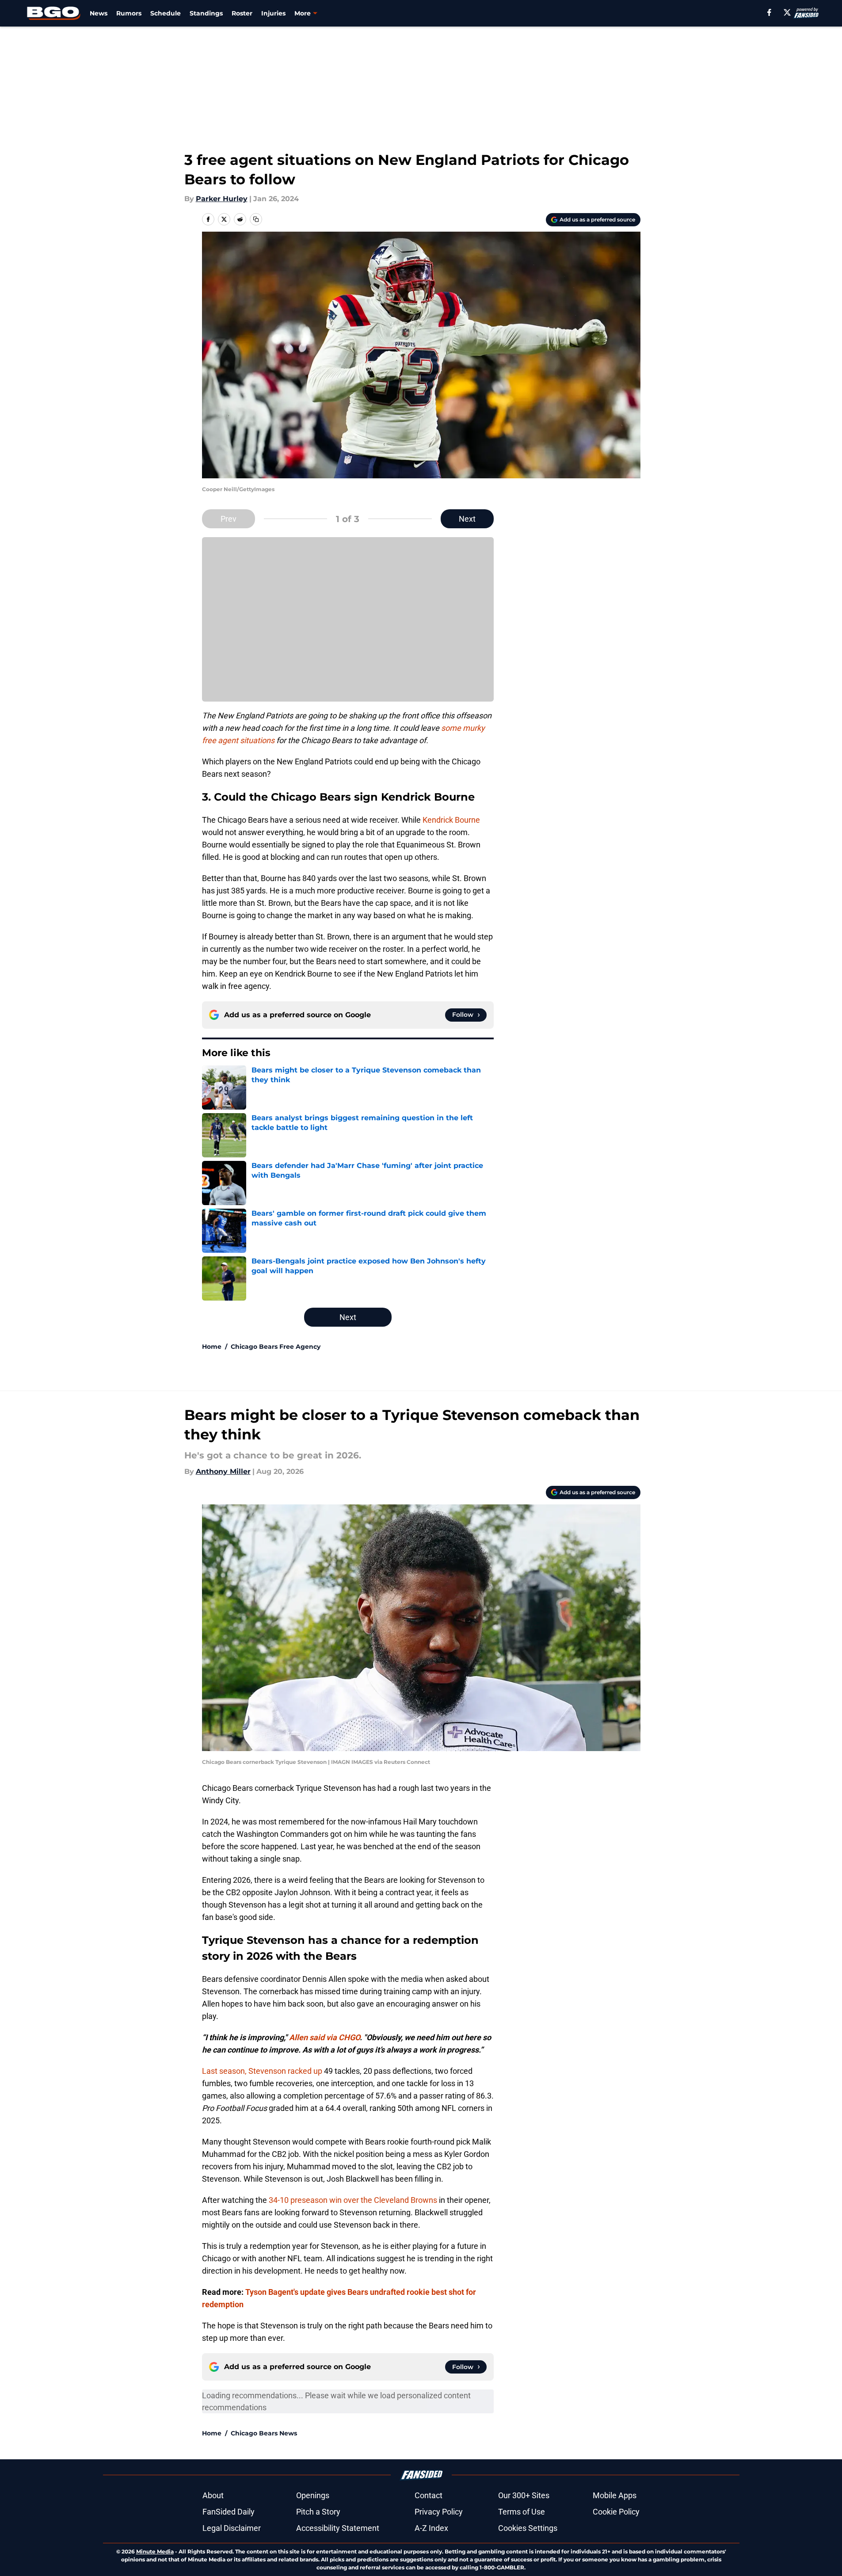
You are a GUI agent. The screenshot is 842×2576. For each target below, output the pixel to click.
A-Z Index (431, 2528)
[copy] (256, 219)
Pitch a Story (318, 2512)
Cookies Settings (528, 2528)
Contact (429, 2495)
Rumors (129, 13)
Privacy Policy (439, 2512)
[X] (787, 12)
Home (212, 1347)
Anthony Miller (223, 1471)
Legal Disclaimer (232, 2528)
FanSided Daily (229, 2512)
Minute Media (155, 2551)
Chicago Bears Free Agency (276, 1347)
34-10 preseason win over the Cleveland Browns (353, 2200)
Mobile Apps (615, 2495)
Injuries (273, 13)
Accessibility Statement (338, 2528)
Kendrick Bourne (451, 820)
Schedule (166, 13)
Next (467, 519)
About (213, 2495)
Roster (242, 13)
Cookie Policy (616, 2512)
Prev (229, 519)
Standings (206, 13)
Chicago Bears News (264, 2433)
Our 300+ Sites (524, 2495)
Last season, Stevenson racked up (262, 2071)
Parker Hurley (222, 199)
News (99, 13)
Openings (313, 2495)
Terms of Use (522, 2512)
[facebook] (769, 12)
